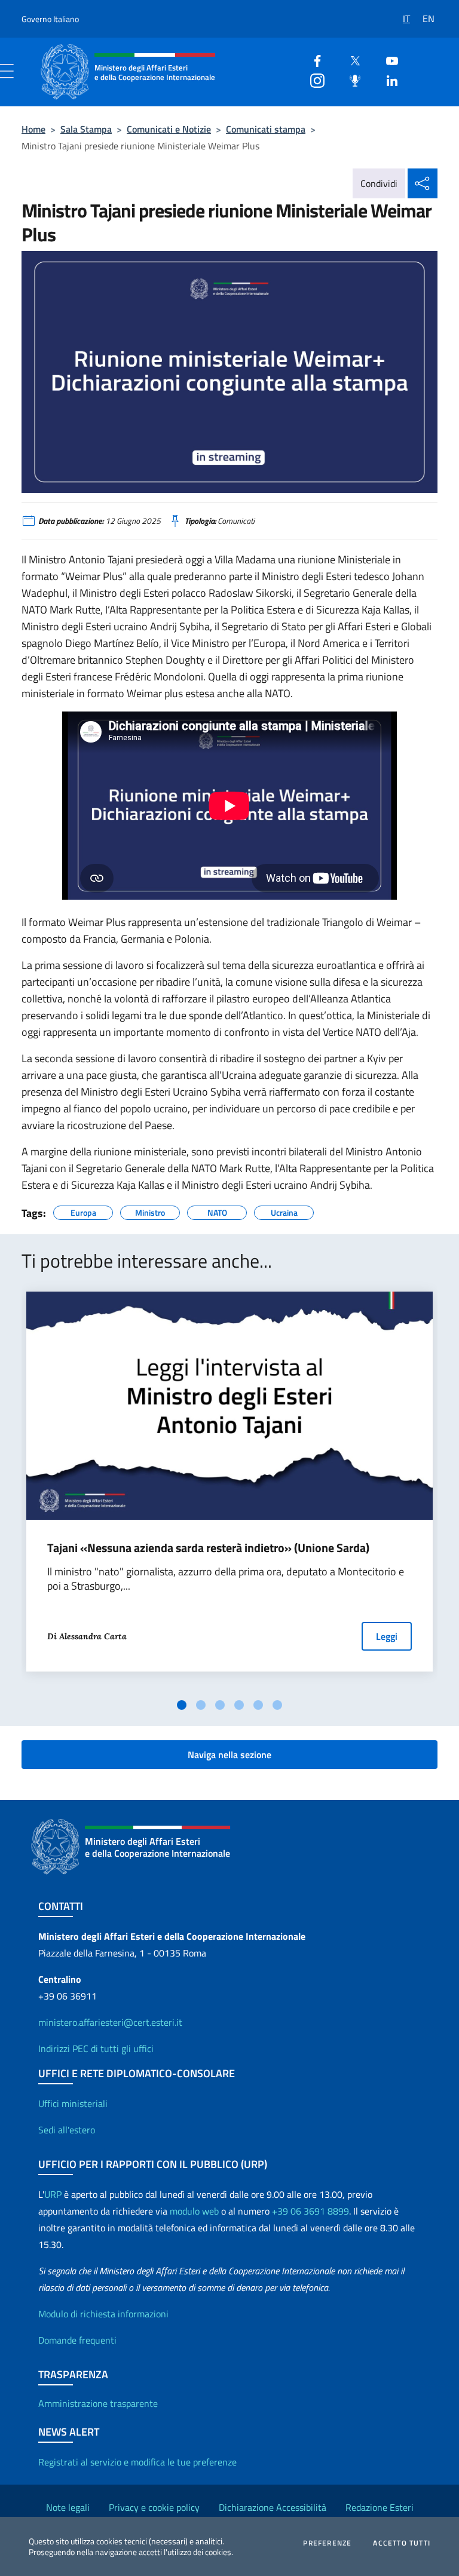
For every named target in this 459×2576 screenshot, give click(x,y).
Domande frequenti (77, 2340)
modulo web (194, 2211)
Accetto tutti (402, 2543)
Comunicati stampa (266, 129)
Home (33, 129)
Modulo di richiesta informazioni (103, 2314)
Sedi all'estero (67, 2130)
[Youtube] (387, 59)
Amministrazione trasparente (98, 2403)
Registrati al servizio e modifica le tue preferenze (137, 2462)
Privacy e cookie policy (154, 2507)
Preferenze (327, 2543)
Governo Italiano (50, 19)
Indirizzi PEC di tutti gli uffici (96, 2048)
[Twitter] (350, 59)
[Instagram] (313, 79)
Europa (83, 1211)
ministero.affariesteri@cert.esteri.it (110, 2022)
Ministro (150, 1211)
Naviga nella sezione (229, 1755)
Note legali (68, 2507)
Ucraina (284, 1211)
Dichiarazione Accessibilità (273, 2507)
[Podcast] (350, 79)
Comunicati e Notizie (169, 129)
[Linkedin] (387, 79)
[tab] (182, 1705)
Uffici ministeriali (73, 2103)
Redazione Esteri (380, 2507)
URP (53, 2194)
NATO (217, 1211)
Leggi (387, 1636)
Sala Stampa (86, 129)
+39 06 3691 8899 (310, 2211)
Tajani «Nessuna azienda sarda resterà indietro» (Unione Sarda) (208, 1548)
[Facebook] (313, 59)
